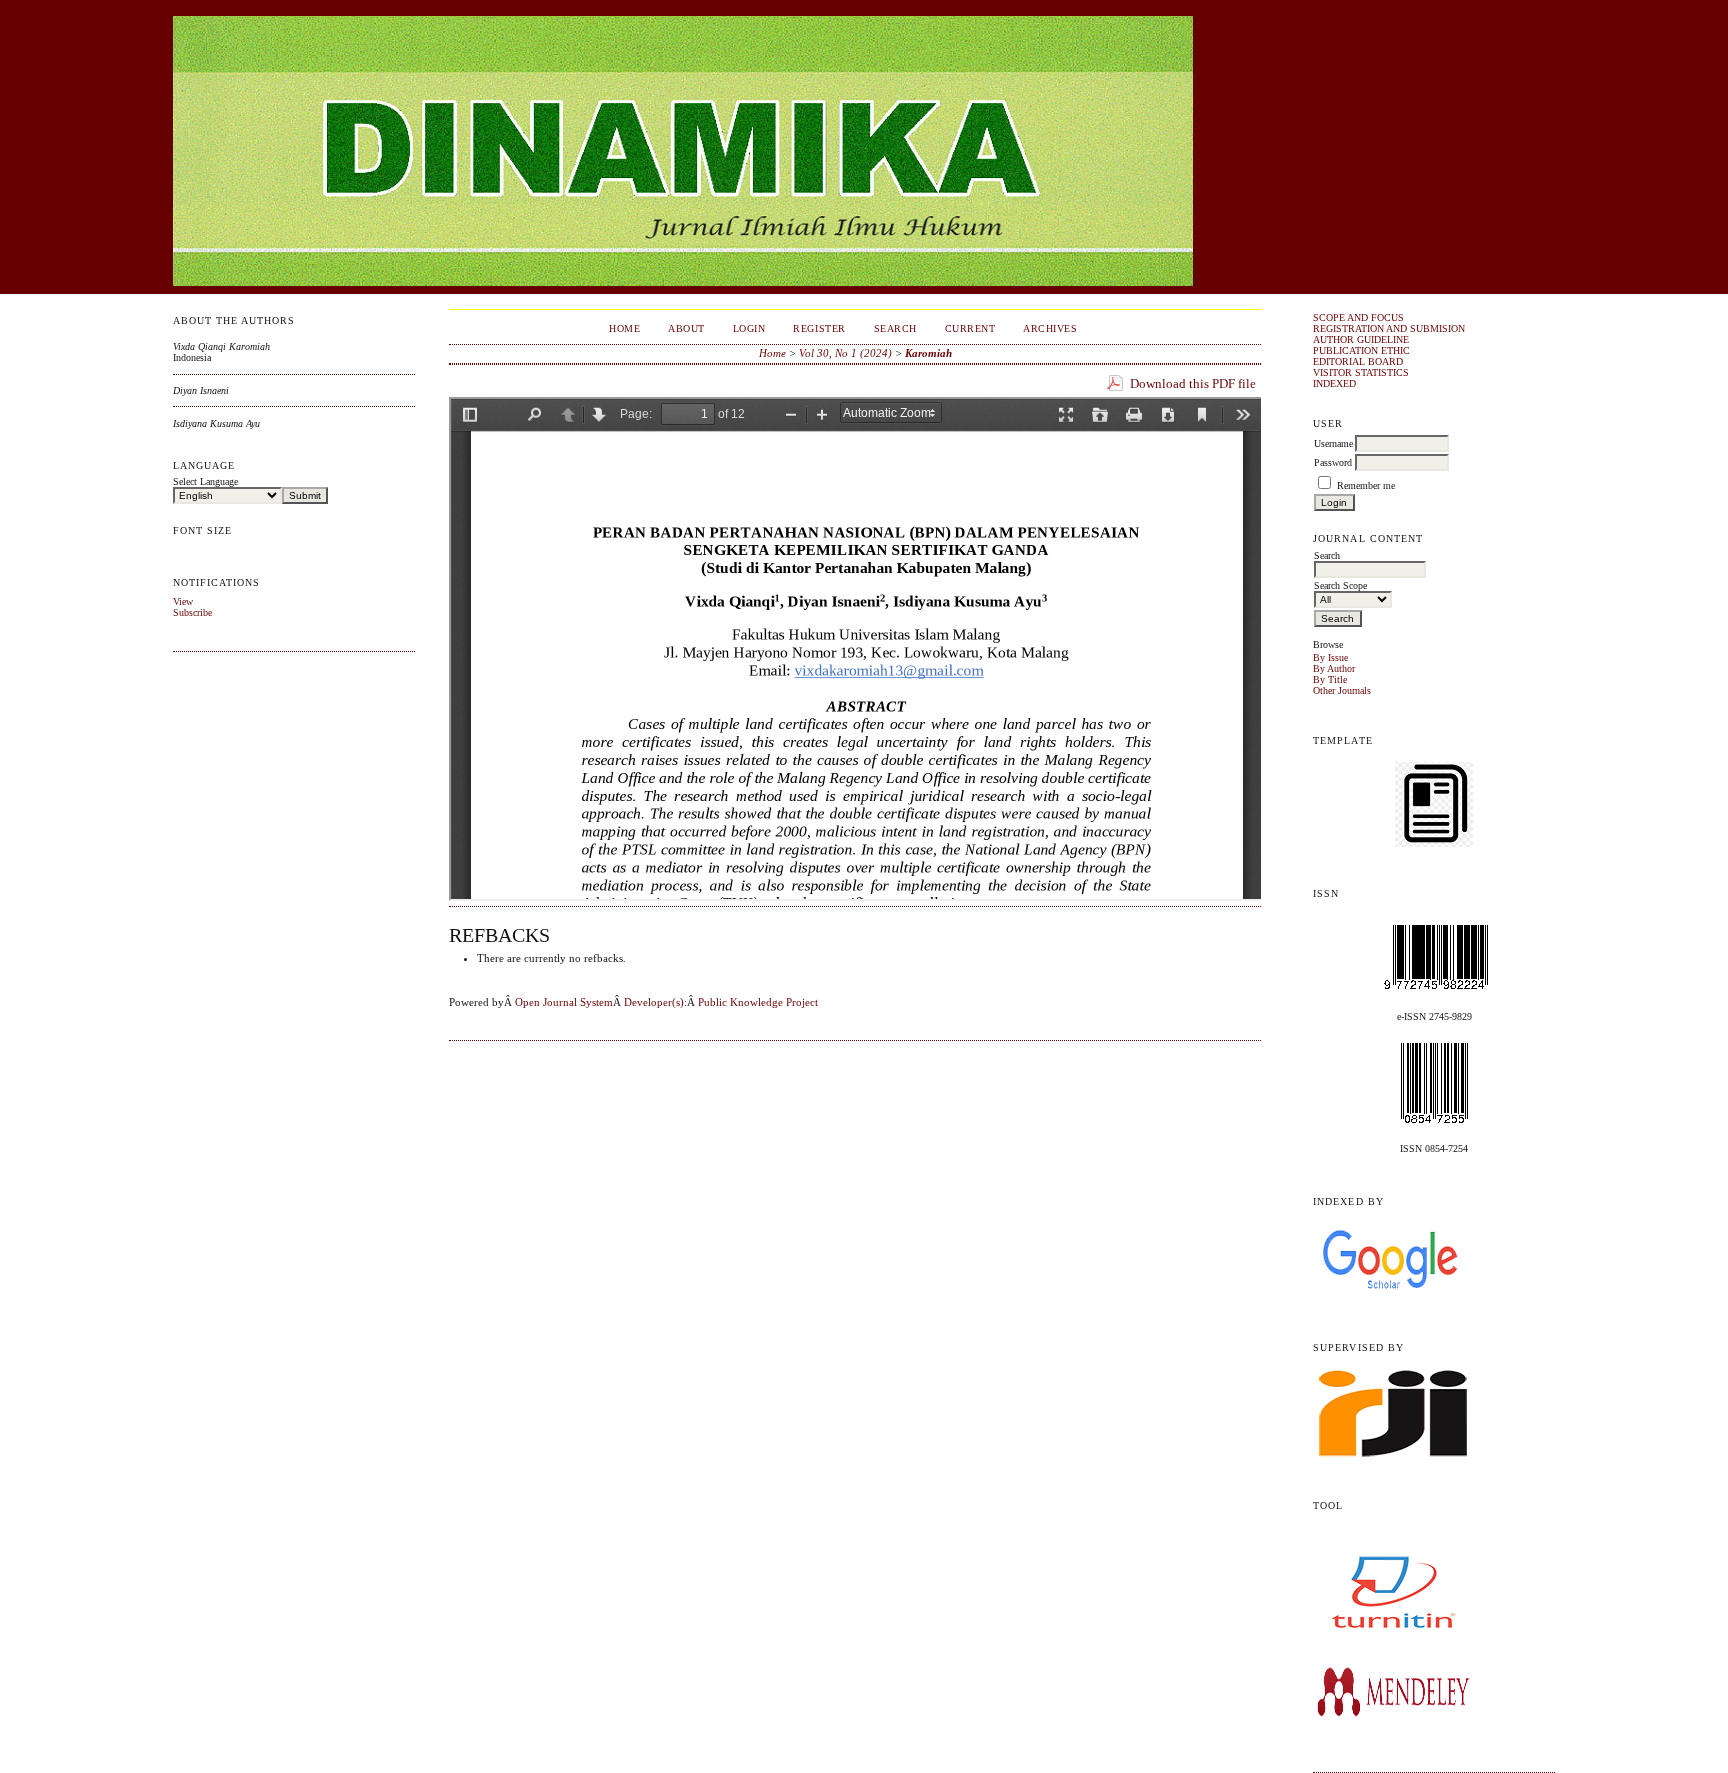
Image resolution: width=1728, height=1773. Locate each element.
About (686, 328)
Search (895, 328)
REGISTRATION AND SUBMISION (1389, 328)
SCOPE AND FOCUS (1358, 317)
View (183, 601)
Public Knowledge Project (758, 1002)
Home (624, 328)
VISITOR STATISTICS (1361, 372)
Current (970, 328)
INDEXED (1334, 383)
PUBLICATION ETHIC (1361, 350)
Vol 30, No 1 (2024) (845, 353)
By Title (1330, 679)
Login (749, 328)
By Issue (1330, 657)
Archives (1050, 328)
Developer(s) (654, 1002)
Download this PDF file (1193, 383)
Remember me (1366, 485)
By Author (1334, 668)
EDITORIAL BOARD (1358, 361)
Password (1333, 462)
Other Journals (1342, 690)
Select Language (205, 481)
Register (819, 328)
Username (1333, 443)
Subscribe (192, 612)
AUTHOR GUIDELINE (1361, 339)
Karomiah (928, 353)
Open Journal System (564, 1002)
